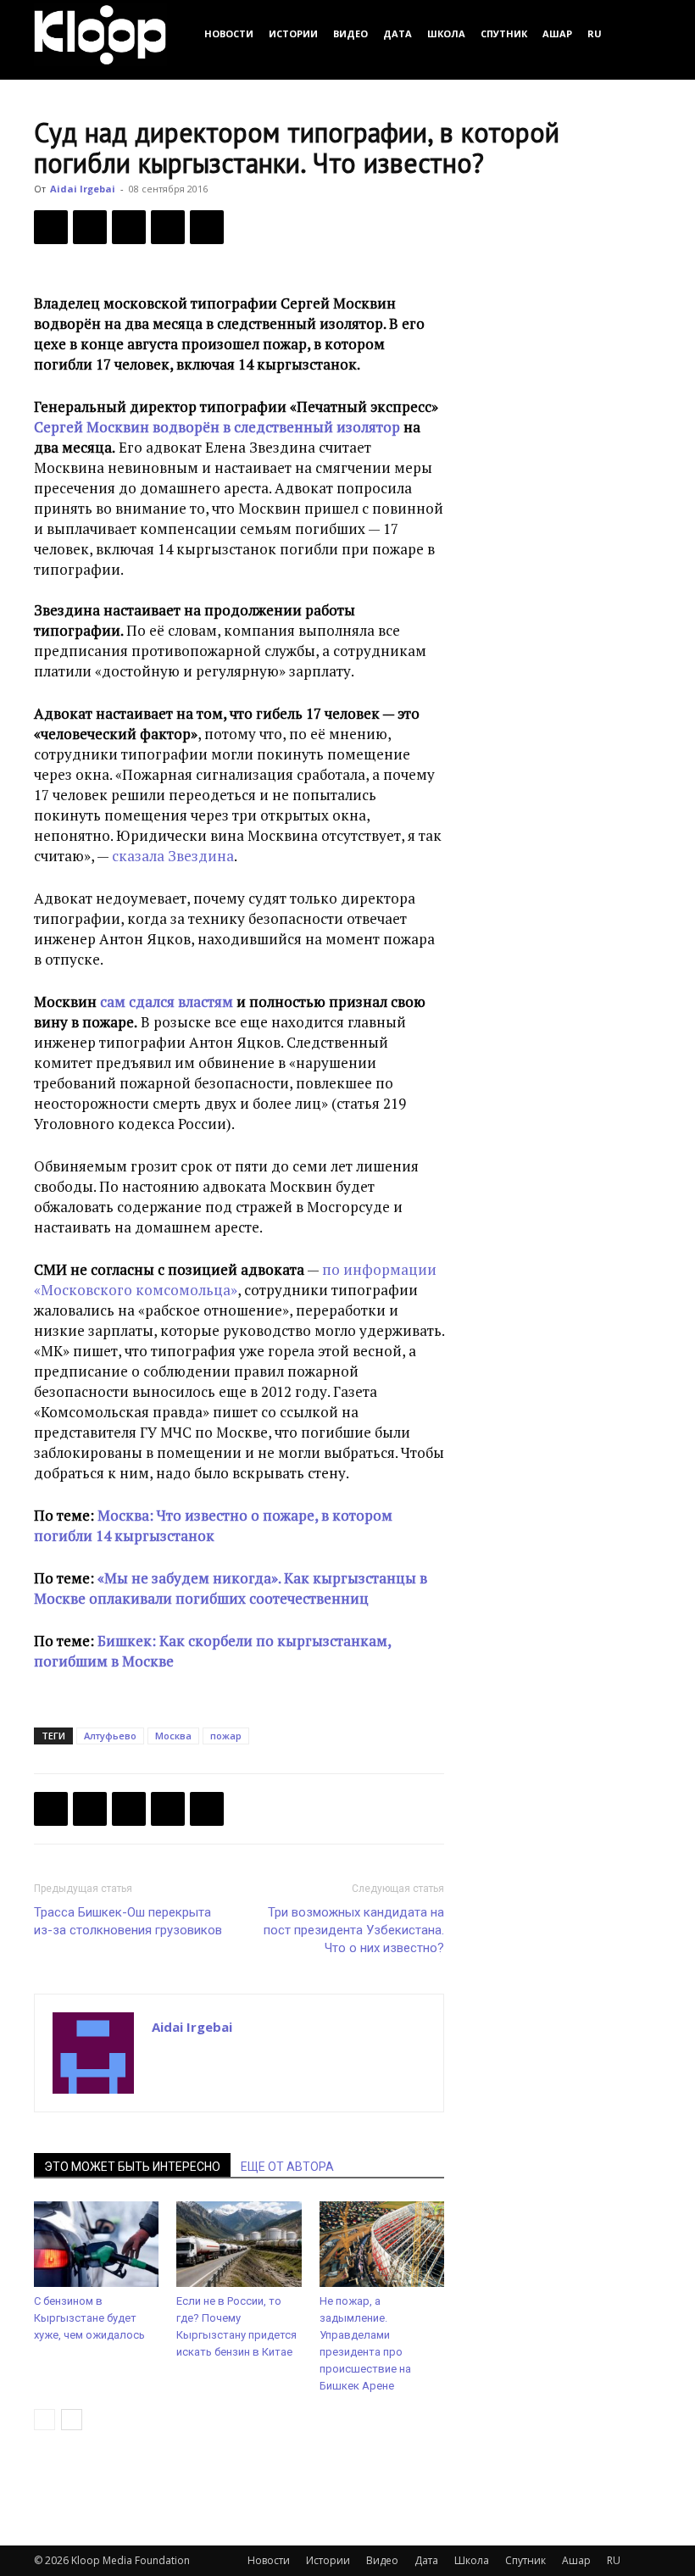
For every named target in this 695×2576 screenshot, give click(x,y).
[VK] (129, 227)
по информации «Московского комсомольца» (235, 1280)
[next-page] (72, 2420)
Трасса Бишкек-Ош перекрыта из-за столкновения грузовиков (128, 1921)
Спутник (504, 33)
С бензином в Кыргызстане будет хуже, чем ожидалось (89, 2318)
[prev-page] (44, 2420)
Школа (446, 33)
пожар (226, 1736)
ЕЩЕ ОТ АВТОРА (287, 2167)
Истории (293, 33)
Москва (173, 1736)
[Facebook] (51, 227)
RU (595, 33)
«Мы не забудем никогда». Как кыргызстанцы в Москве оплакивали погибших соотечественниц (231, 1588)
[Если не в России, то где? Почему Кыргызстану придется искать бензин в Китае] (239, 2244)
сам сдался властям (168, 1001)
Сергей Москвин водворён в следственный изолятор (217, 427)
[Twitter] (90, 227)
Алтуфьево (110, 1736)
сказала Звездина (173, 856)
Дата (398, 33)
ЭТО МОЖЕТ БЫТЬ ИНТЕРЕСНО (132, 2167)
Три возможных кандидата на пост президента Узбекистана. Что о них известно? (354, 1930)
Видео (350, 33)
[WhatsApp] (207, 227)
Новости (229, 33)
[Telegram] (168, 227)
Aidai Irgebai (83, 189)
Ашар (557, 33)
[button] (641, 33)
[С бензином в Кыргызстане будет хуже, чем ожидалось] (96, 2244)
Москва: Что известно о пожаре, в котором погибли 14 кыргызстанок (213, 1525)
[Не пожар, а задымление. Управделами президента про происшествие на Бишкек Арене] (382, 2244)
